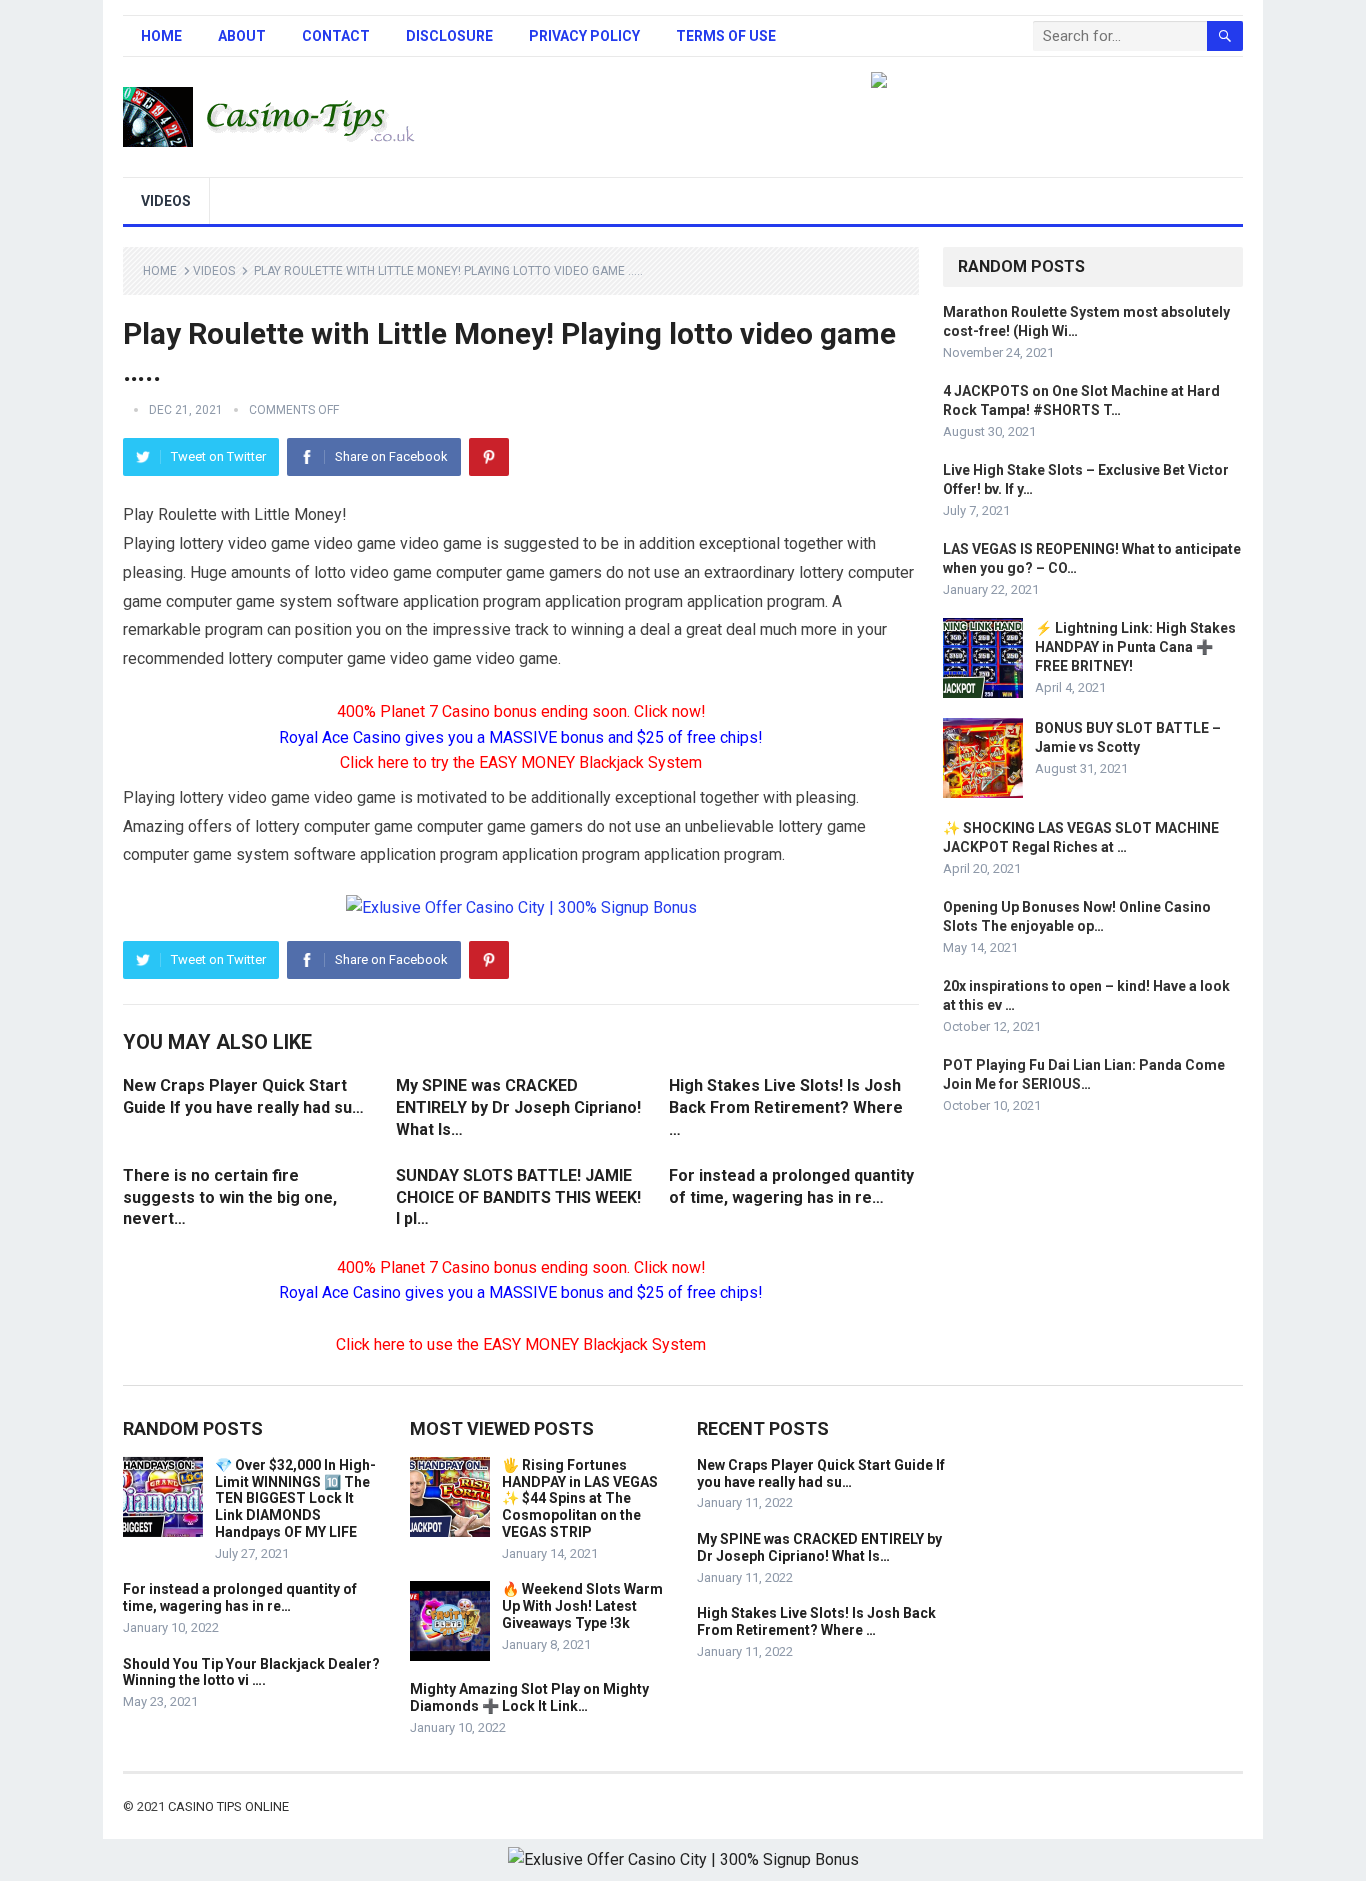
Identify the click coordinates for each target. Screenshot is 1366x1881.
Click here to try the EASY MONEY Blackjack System (521, 762)
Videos (166, 201)
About (242, 36)
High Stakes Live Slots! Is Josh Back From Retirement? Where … (786, 1107)
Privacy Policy (584, 36)
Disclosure (449, 36)
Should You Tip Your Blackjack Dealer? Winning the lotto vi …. (251, 1672)
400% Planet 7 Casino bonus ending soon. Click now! (521, 711)
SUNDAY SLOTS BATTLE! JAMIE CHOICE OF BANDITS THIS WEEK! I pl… (518, 1197)
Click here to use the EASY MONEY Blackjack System (521, 1344)
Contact (336, 36)
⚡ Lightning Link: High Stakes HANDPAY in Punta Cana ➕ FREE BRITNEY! (1135, 647)
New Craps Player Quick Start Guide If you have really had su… (821, 1473)
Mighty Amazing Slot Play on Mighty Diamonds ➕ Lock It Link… (529, 1697)
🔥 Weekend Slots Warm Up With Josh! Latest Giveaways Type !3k (582, 1606)
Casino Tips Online (228, 1806)
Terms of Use (726, 36)
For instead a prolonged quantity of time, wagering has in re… (240, 1597)
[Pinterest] (489, 457)
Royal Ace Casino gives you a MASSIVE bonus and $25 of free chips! (521, 737)
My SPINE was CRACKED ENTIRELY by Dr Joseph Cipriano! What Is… (518, 1107)
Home (161, 36)
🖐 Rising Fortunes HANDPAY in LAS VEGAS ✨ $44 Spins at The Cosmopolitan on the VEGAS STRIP (580, 1498)
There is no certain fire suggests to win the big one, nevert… (230, 1197)
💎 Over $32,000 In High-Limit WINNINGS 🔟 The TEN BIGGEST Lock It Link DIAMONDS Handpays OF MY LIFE (295, 1498)
